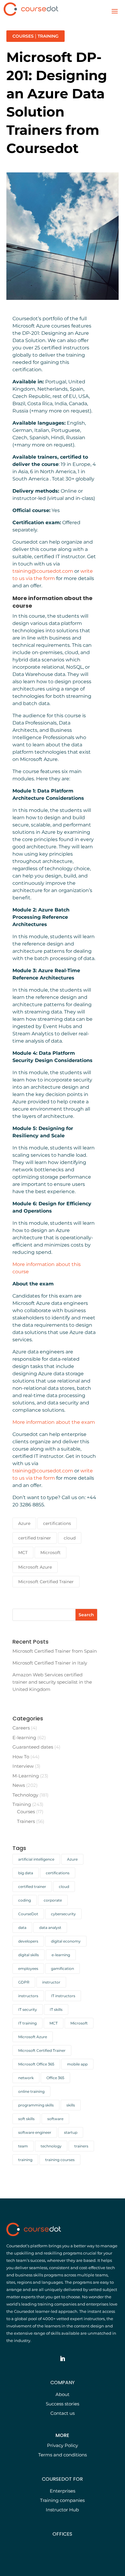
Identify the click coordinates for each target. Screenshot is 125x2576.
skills (71, 2105)
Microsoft (51, 1553)
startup (71, 2132)
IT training (27, 2023)
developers (28, 1941)
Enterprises (62, 2491)
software (55, 2119)
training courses (60, 2160)
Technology (25, 1795)
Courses (23, 36)
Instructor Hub (62, 2510)
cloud (70, 1538)
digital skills (29, 1955)
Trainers (26, 1821)
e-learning (61, 1955)
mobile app (77, 2064)
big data (26, 1873)
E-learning (24, 1738)
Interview (23, 1766)
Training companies (62, 2500)
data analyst (50, 1928)
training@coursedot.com (43, 571)
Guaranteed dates (33, 1747)
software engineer (35, 2132)
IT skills (56, 2009)
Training (48, 36)
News (19, 1785)
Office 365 (55, 2078)
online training (31, 2091)
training (25, 2160)
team (23, 2146)
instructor (51, 1982)
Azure (24, 1523)
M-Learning (26, 1776)
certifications (57, 1523)
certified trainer (35, 1538)
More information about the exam (54, 1422)
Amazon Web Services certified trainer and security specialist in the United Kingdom (52, 1682)
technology (51, 2146)
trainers (81, 2146)
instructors (28, 1996)
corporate (53, 1900)
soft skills (26, 2119)
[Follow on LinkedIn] (62, 2359)
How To (21, 1757)
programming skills (36, 2105)
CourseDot (28, 1914)
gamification (62, 1968)
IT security (28, 2009)
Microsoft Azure (35, 1567)
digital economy (66, 1941)
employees (28, 1968)
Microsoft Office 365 (36, 2064)
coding (25, 1900)
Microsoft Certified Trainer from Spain (55, 1651)
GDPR (24, 1982)
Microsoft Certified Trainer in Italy (50, 1663)
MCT (23, 1553)
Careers (21, 1728)
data (22, 1928)
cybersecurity (63, 1914)
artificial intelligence (36, 1859)
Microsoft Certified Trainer (46, 1582)
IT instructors (63, 1996)
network (26, 2078)
